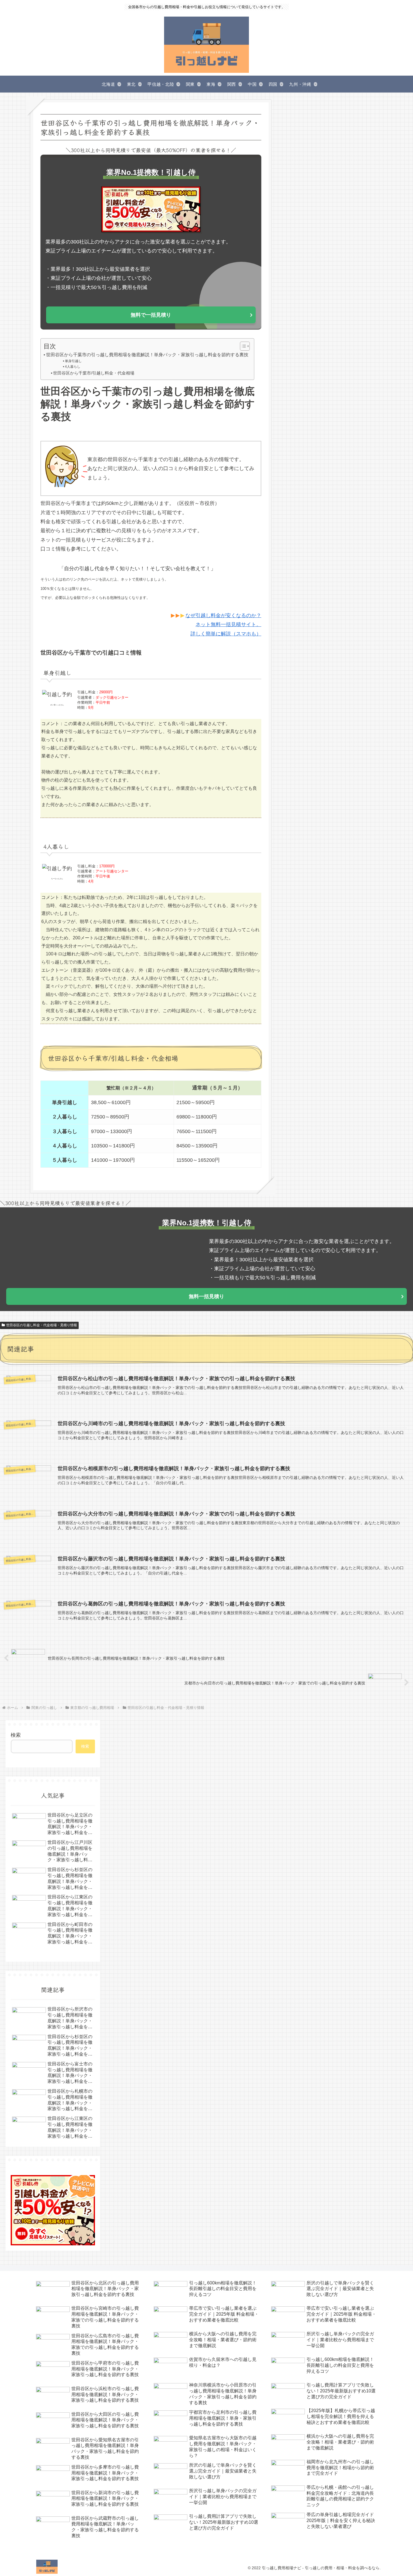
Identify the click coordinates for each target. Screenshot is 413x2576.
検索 (16, 1735)
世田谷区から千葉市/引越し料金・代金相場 (94, 373)
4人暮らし (72, 367)
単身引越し (73, 361)
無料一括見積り (206, 1296)
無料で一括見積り (151, 315)
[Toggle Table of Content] (242, 346)
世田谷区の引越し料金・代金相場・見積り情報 (42, 1325)
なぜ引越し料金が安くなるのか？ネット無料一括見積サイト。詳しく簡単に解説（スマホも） (223, 625)
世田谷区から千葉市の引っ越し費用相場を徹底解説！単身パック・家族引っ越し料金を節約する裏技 (147, 355)
